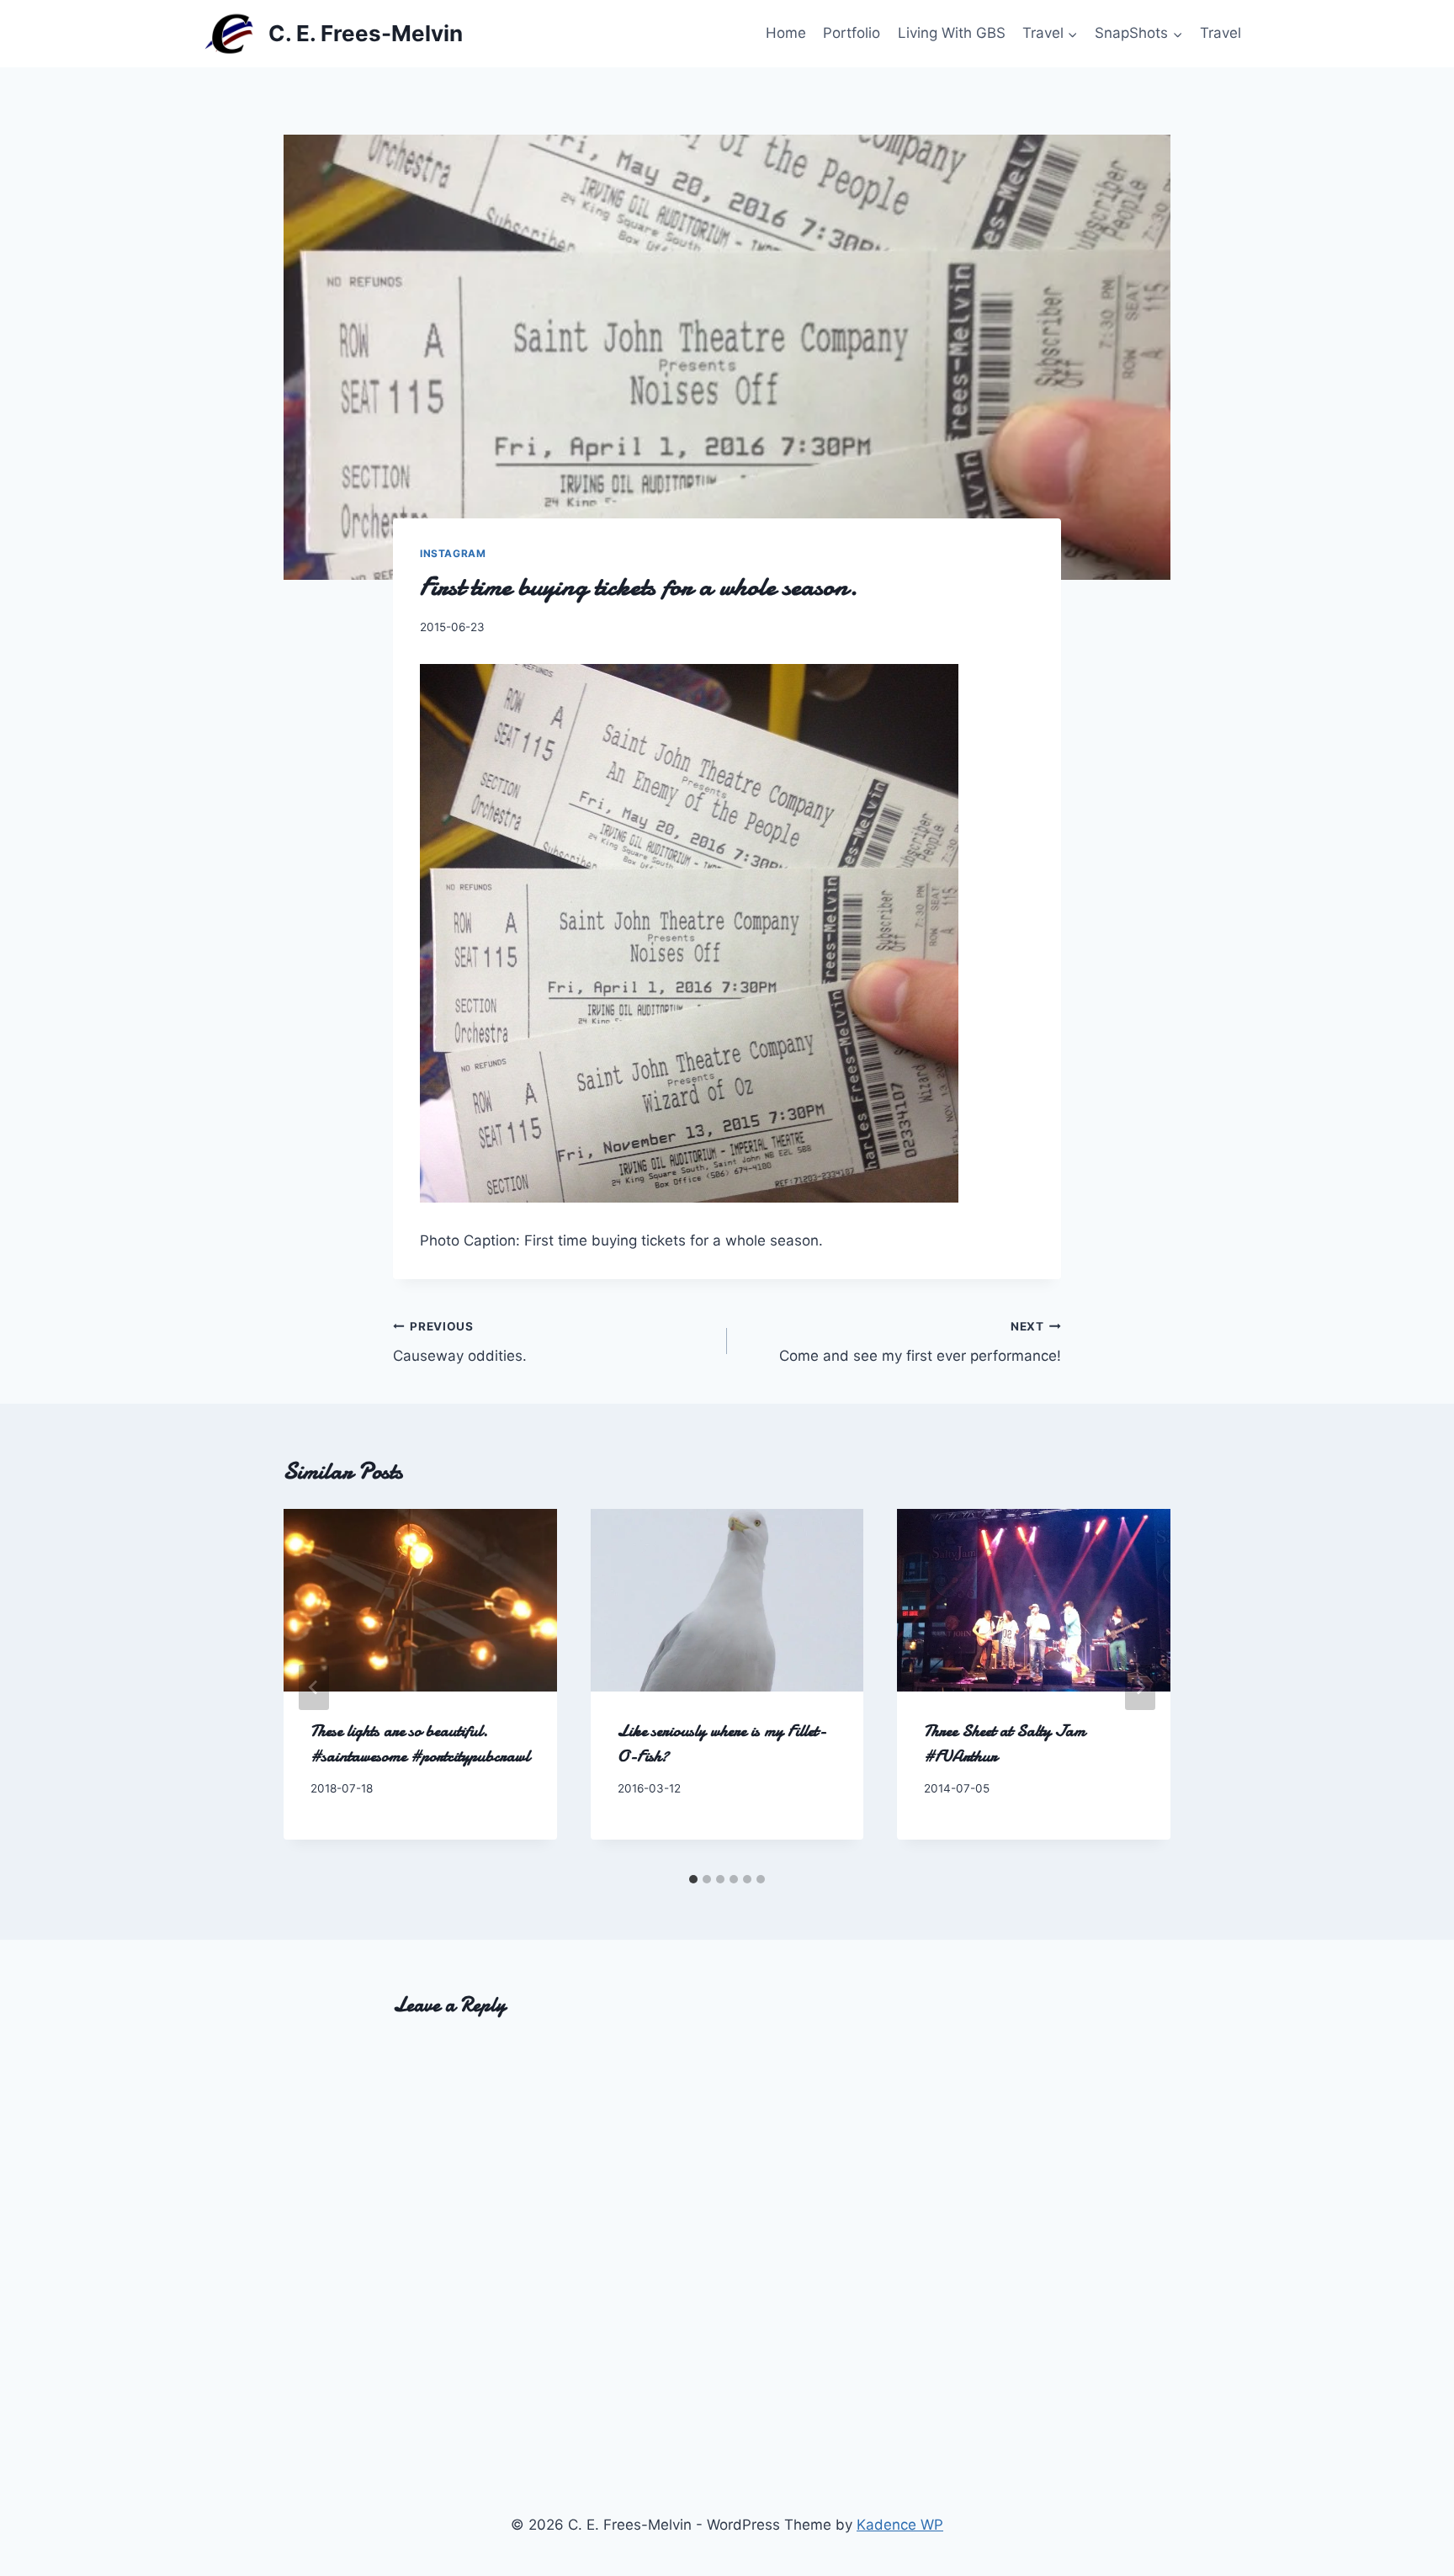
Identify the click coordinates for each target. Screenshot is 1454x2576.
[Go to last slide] (314, 1687)
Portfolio (852, 33)
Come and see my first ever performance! (920, 1342)
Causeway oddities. (460, 1342)
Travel (1221, 33)
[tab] (693, 1879)
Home (786, 33)
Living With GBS (952, 33)
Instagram (453, 553)
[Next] (1140, 1687)
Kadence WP (900, 2525)
